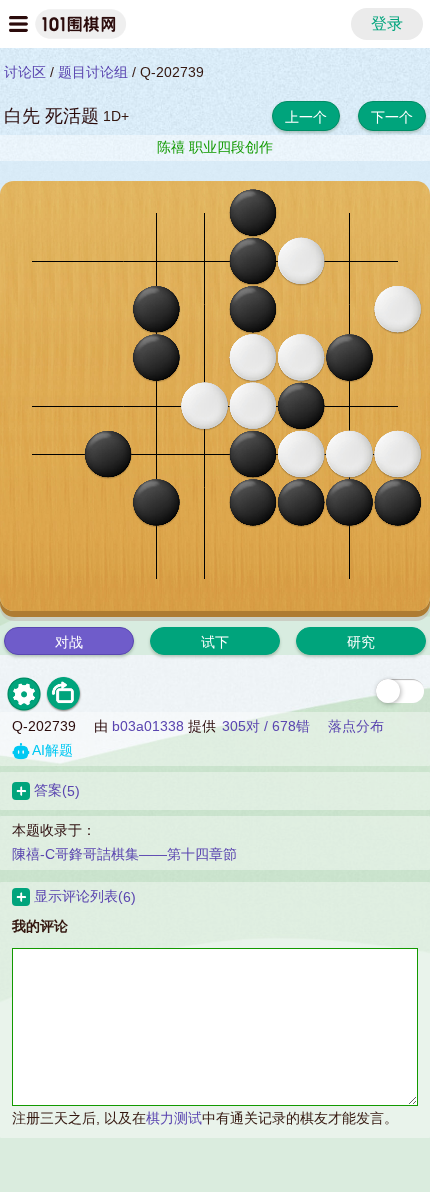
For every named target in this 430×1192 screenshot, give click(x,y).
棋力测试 (174, 1118)
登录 (387, 23)
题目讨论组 (93, 72)
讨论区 (25, 72)
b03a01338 (148, 726)
